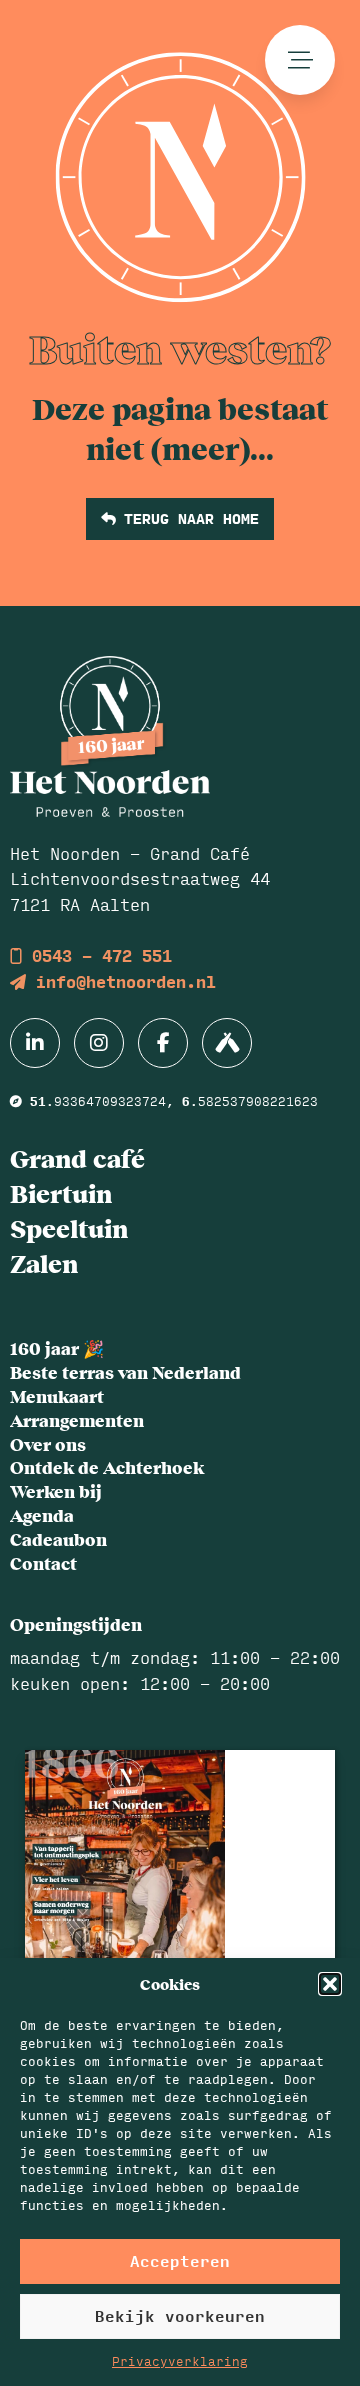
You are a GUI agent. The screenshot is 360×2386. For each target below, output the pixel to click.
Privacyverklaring (180, 2361)
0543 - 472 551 (97, 955)
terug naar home (187, 518)
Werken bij (56, 1491)
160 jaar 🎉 (57, 1348)
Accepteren (180, 2260)
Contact (43, 1563)
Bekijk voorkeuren (180, 2315)
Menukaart (57, 1396)
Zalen (44, 1263)
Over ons (48, 1444)
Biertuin (61, 1193)
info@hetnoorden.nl (121, 981)
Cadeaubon (58, 1539)
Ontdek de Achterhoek (107, 1467)
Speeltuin (69, 1228)
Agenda (42, 1515)
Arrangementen (77, 1420)
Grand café (77, 1158)
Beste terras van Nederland (125, 1372)
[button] (330, 1984)
